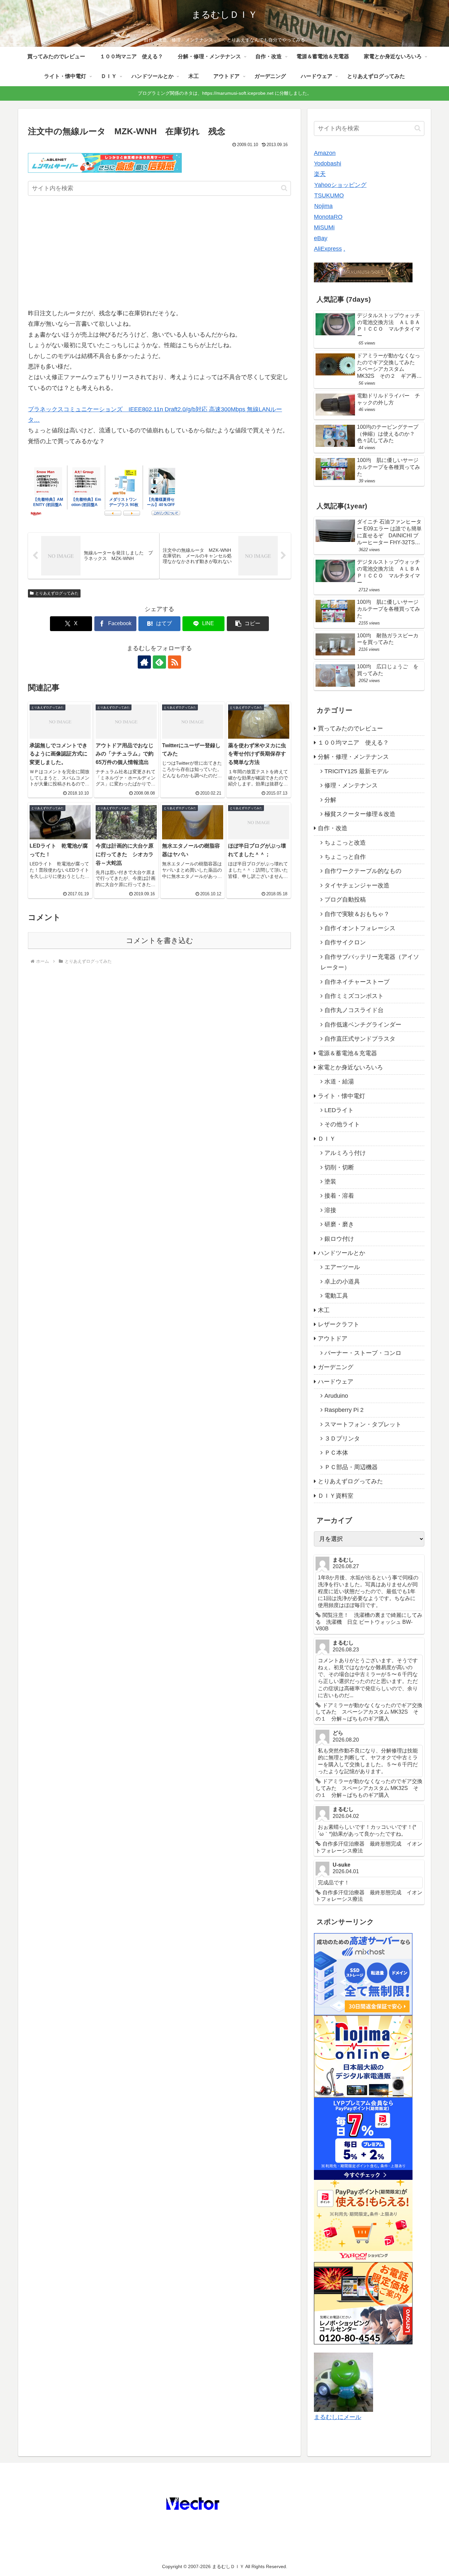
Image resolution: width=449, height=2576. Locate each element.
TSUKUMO (329, 195)
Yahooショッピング (340, 185)
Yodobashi (328, 164)
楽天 (320, 174)
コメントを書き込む (160, 941)
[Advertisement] (159, 254)
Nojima (323, 206)
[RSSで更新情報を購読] (175, 662)
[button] (284, 188)
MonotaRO (328, 217)
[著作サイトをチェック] (144, 662)
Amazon (325, 153)
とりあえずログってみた (57, 593)
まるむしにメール (338, 2417)
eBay (321, 238)
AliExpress (328, 249)
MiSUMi (324, 227)
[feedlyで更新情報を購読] (159, 662)
